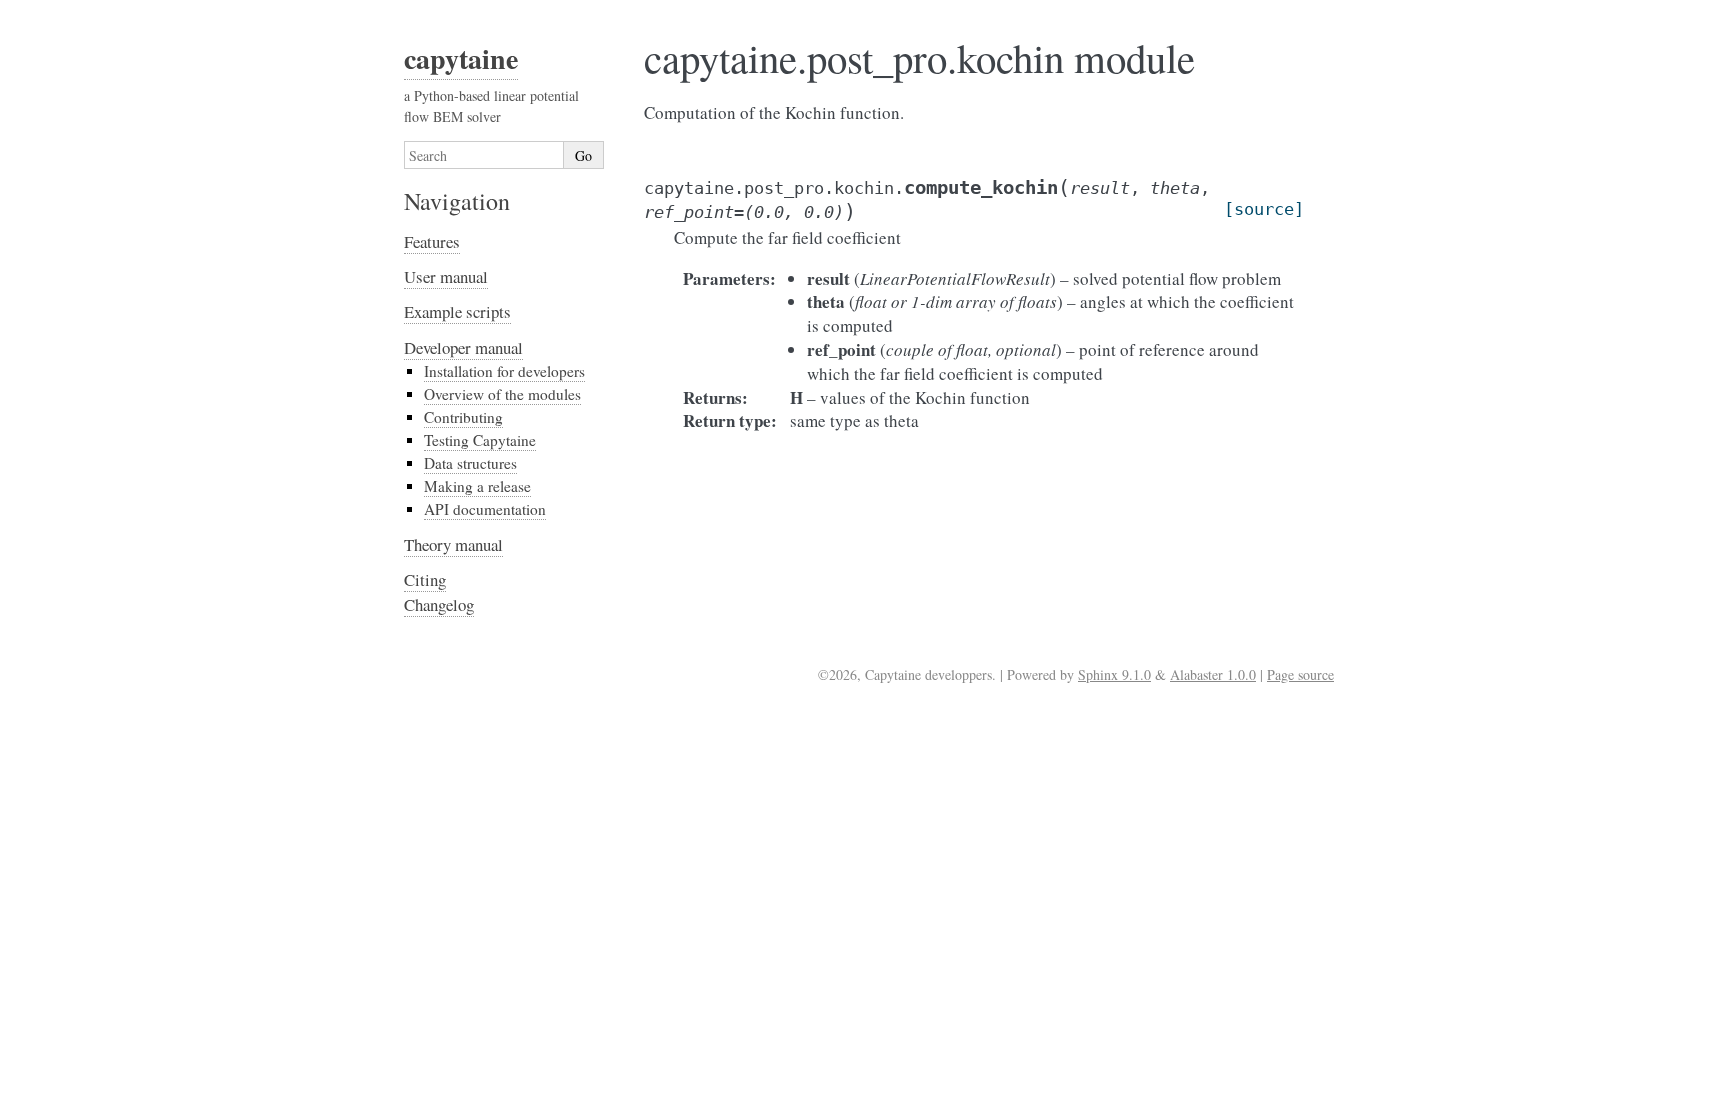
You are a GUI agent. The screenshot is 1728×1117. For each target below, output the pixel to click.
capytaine (461, 58)
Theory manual (453, 544)
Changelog (439, 604)
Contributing (463, 417)
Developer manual (463, 347)
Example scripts (457, 311)
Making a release (477, 486)
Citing (425, 579)
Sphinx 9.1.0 (1114, 674)
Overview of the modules (502, 394)
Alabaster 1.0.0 (1213, 674)
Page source (1300, 674)
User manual (446, 276)
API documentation (485, 509)
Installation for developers (504, 371)
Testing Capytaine (480, 440)
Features (432, 241)
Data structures (470, 463)
